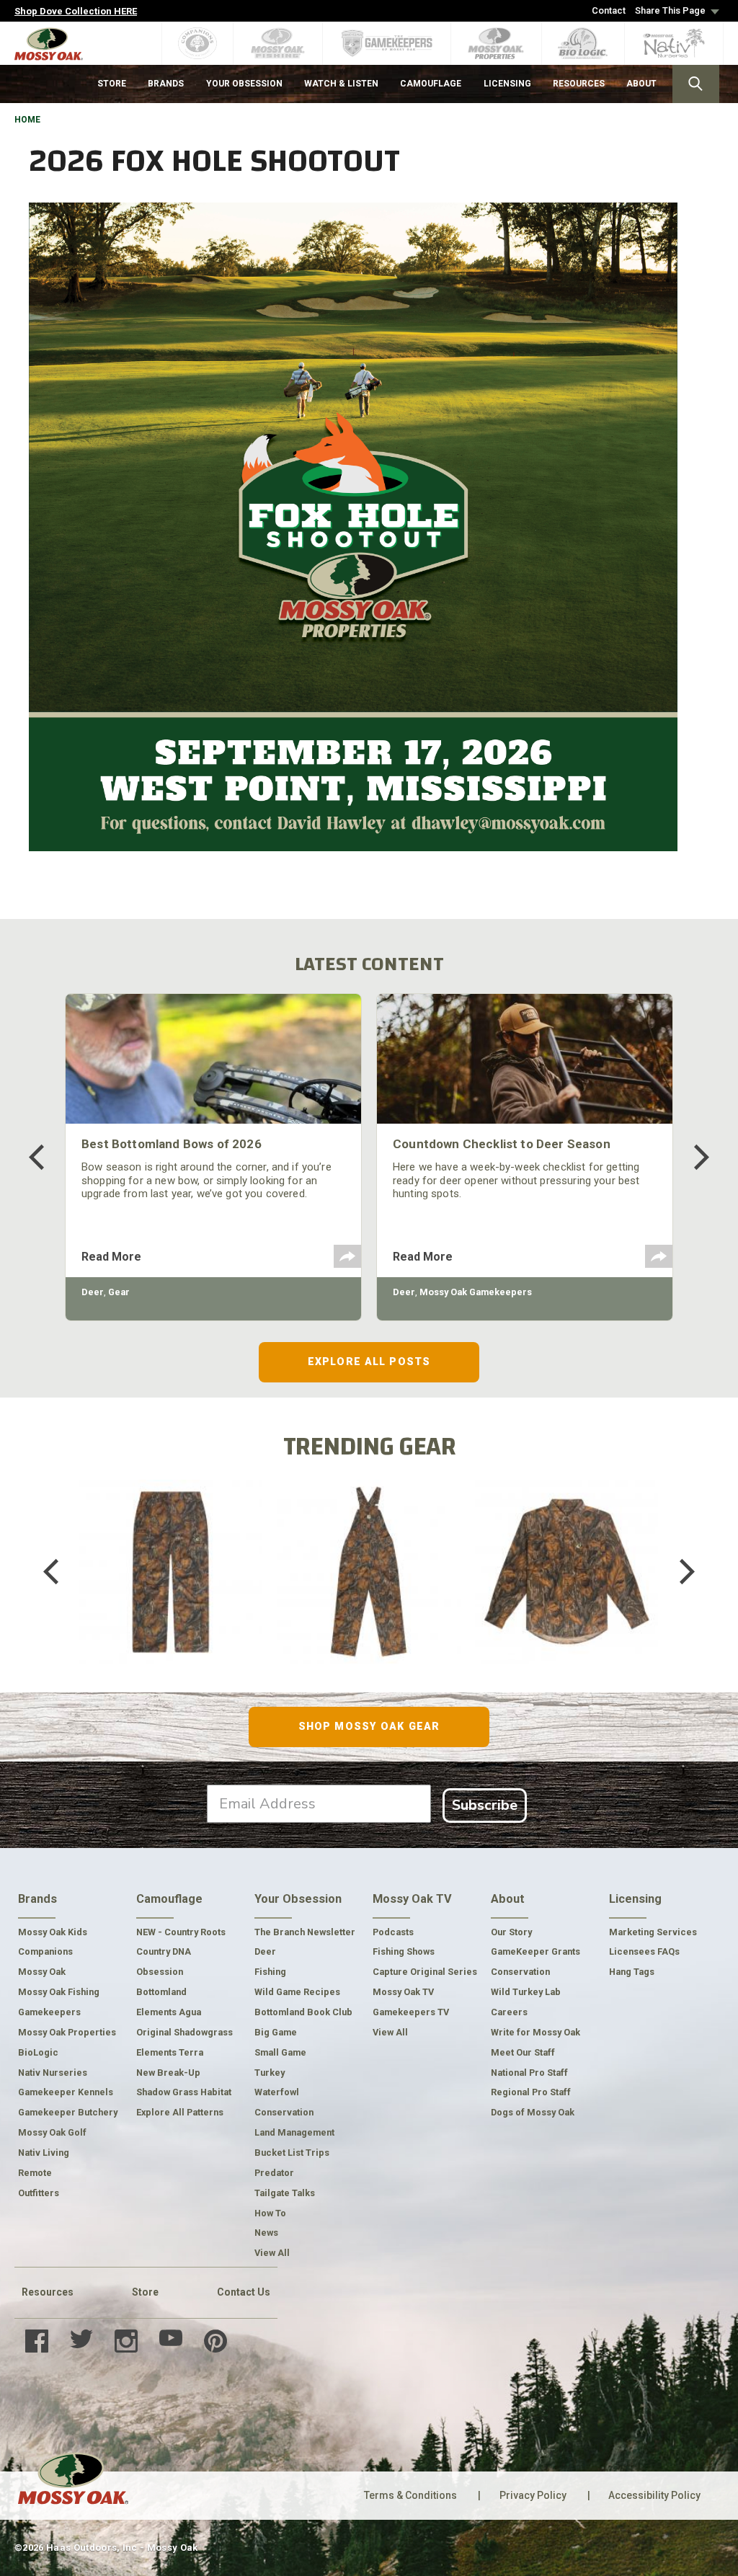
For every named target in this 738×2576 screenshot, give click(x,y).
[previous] (47, 1157)
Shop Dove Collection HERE (76, 11)
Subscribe (485, 1805)
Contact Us (244, 2292)
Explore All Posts (369, 1362)
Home (27, 120)
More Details (171, 1590)
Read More (111, 1257)
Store (145, 2292)
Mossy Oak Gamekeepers (476, 1292)
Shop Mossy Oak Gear (369, 1726)
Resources (48, 2292)
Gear (119, 1292)
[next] (691, 1157)
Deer (93, 1292)
